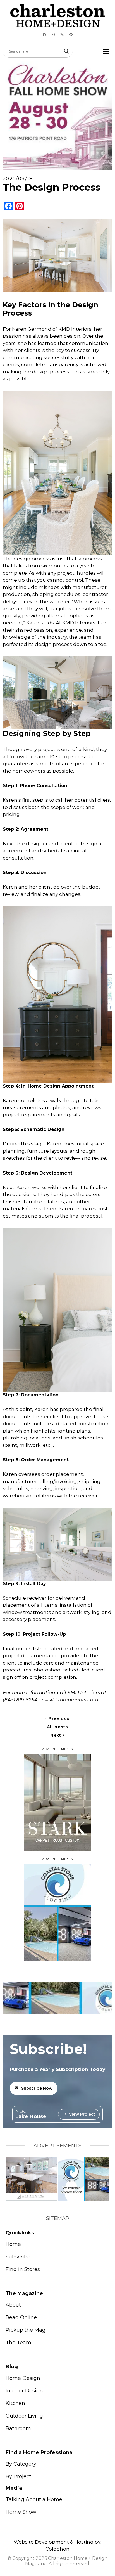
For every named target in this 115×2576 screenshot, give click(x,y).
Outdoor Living (24, 2416)
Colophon (57, 2549)
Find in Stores (23, 2269)
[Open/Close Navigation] (106, 51)
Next (57, 1735)
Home (13, 2244)
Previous (58, 1718)
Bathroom (18, 2428)
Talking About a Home (34, 2499)
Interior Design (24, 2391)
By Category (21, 2464)
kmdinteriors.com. (77, 1700)
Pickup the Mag (26, 2330)
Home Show (21, 2512)
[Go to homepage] (57, 16)
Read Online (21, 2317)
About (13, 2305)
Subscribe (18, 2257)
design (40, 372)
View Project (82, 2114)
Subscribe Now (37, 2088)
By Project (18, 2476)
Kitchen (15, 2403)
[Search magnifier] (66, 51)
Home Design (23, 2378)
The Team (18, 2343)
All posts (57, 1727)
